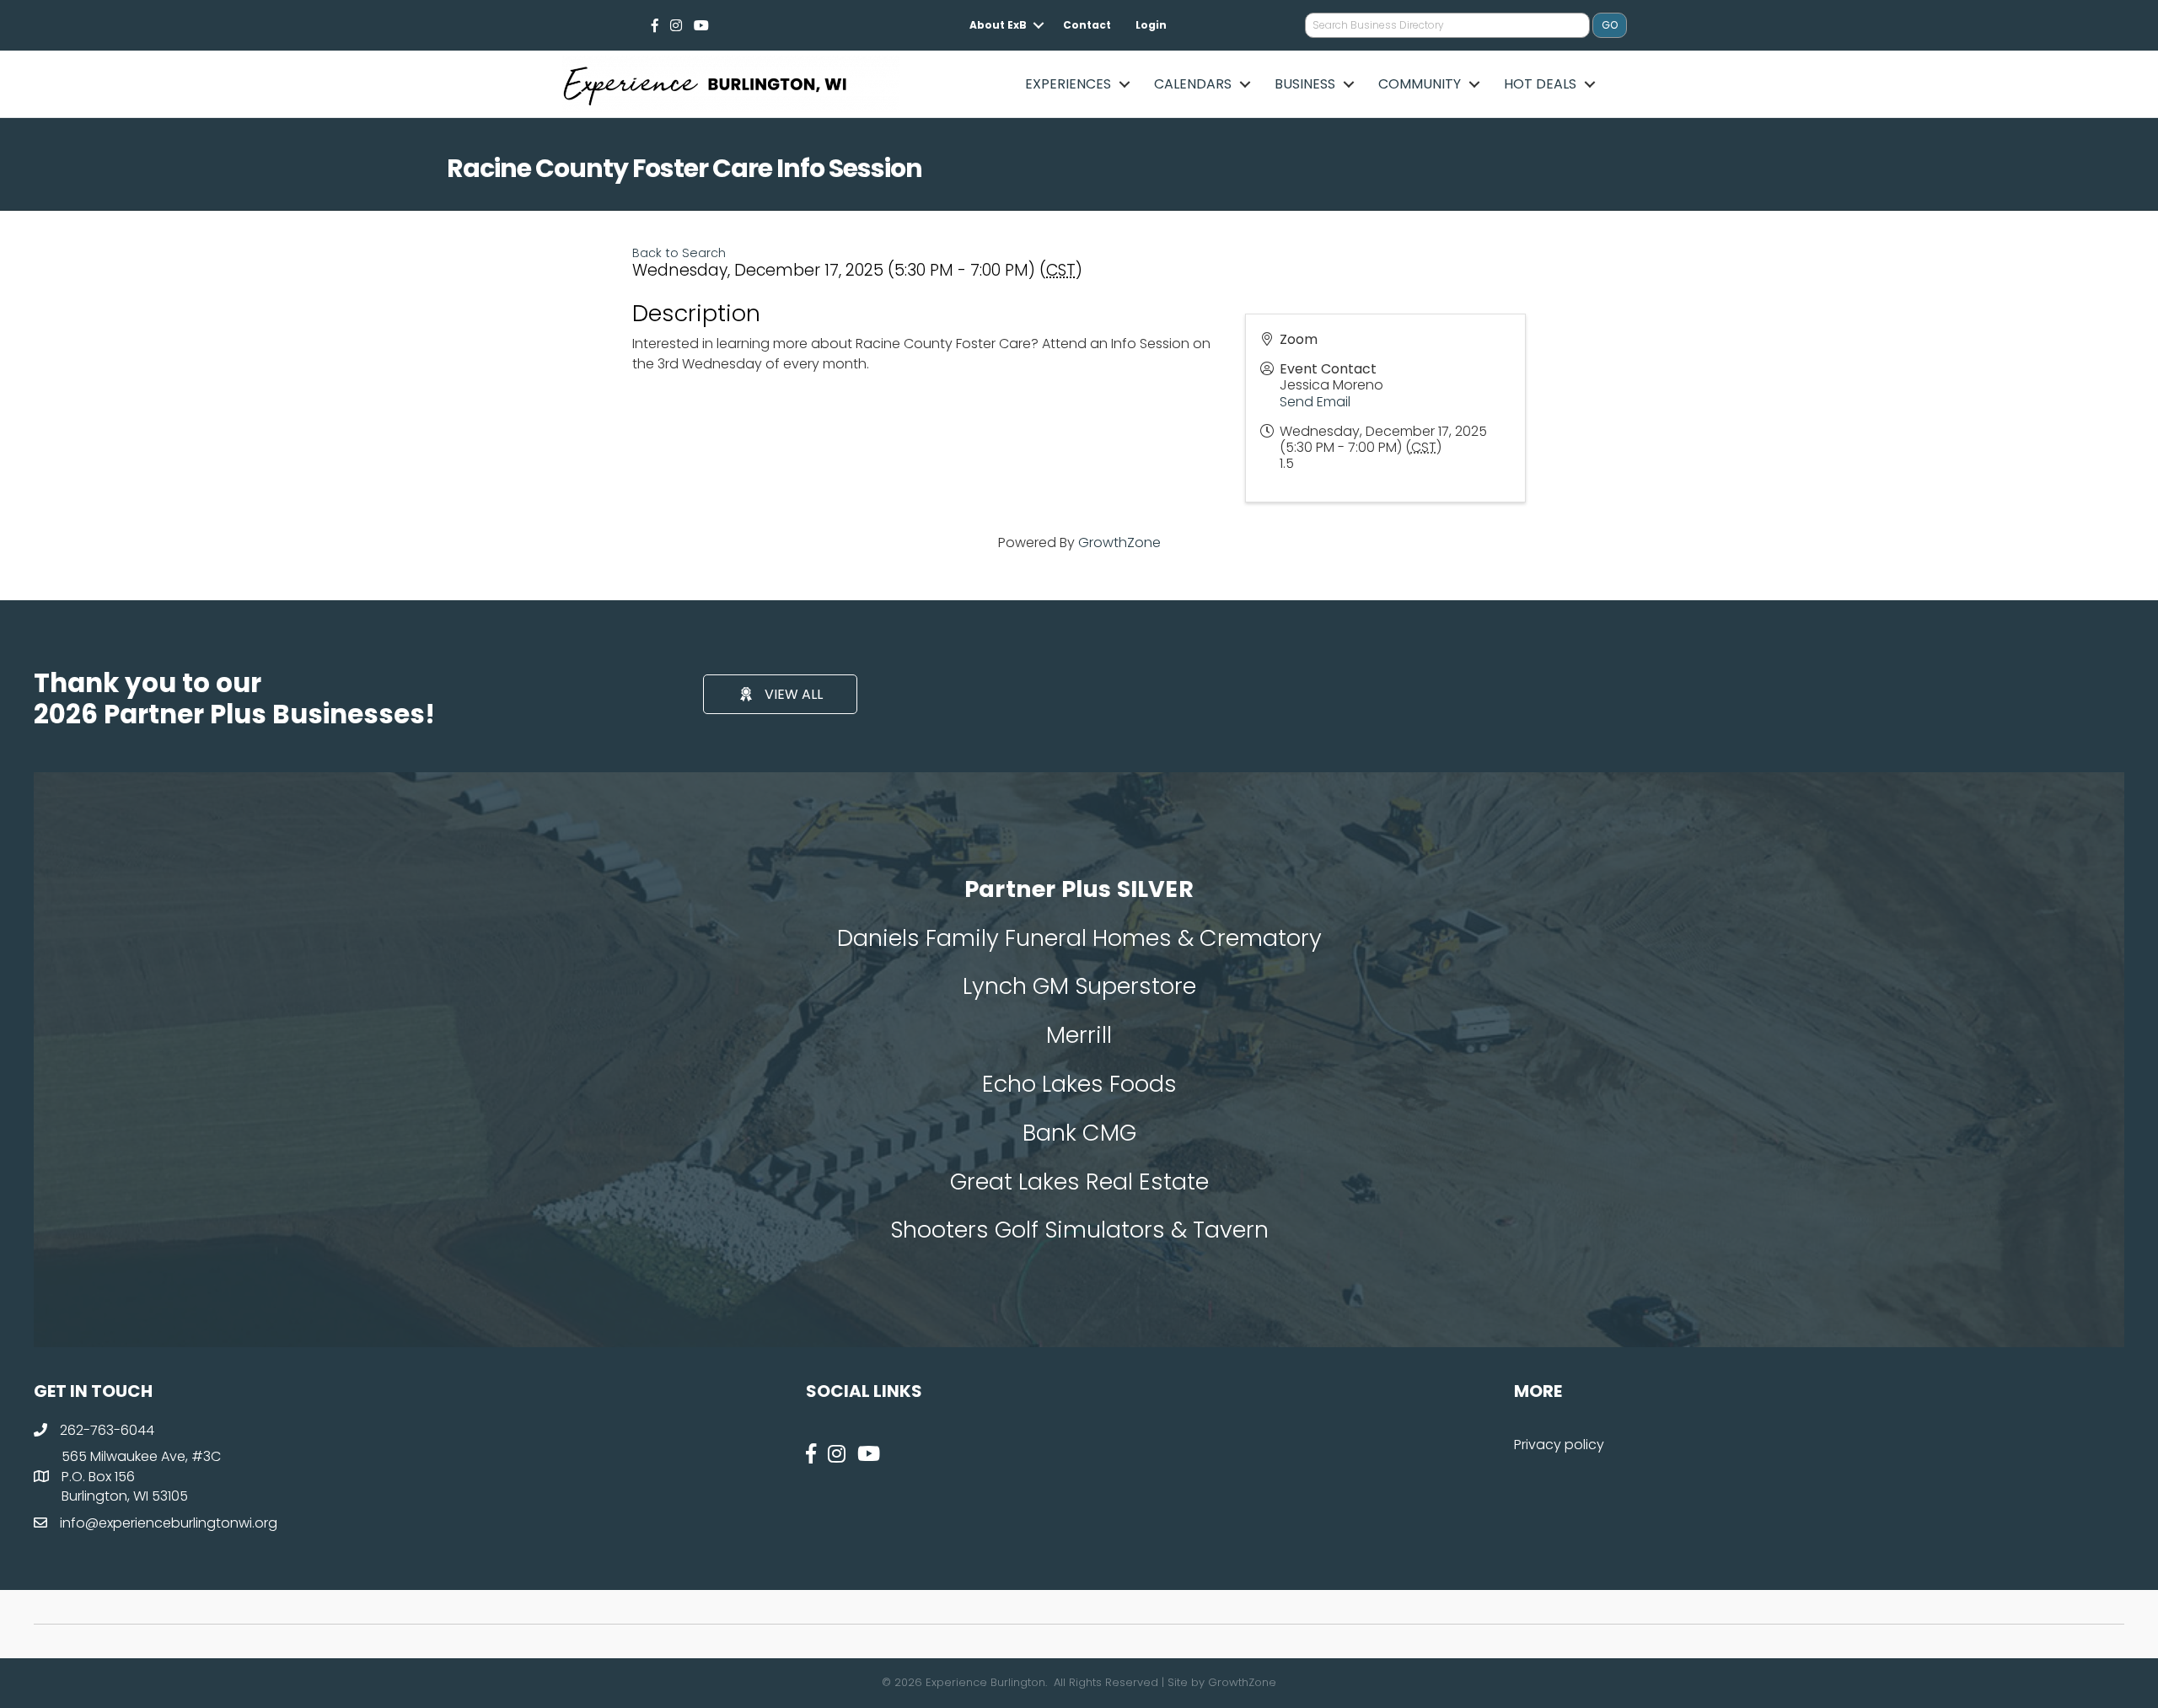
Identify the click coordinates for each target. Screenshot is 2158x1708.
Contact (1087, 25)
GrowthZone (1119, 542)
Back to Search (679, 253)
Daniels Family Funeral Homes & (1018, 938)
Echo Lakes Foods (1079, 1084)
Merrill (1079, 1035)
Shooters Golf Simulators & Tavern (1079, 1230)
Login (1151, 25)
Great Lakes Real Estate (1079, 1182)
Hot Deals (1540, 84)
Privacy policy (1559, 1445)
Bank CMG (1079, 1133)
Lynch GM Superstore (1079, 986)
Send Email (1315, 402)
